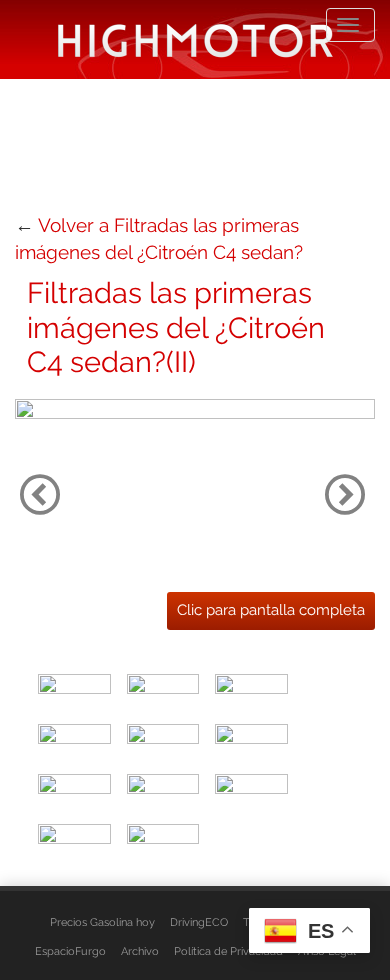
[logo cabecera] (195, 39)
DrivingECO (199, 922)
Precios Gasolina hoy (102, 922)
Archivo (140, 951)
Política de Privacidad (228, 951)
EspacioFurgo (70, 951)
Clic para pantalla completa (271, 610)
